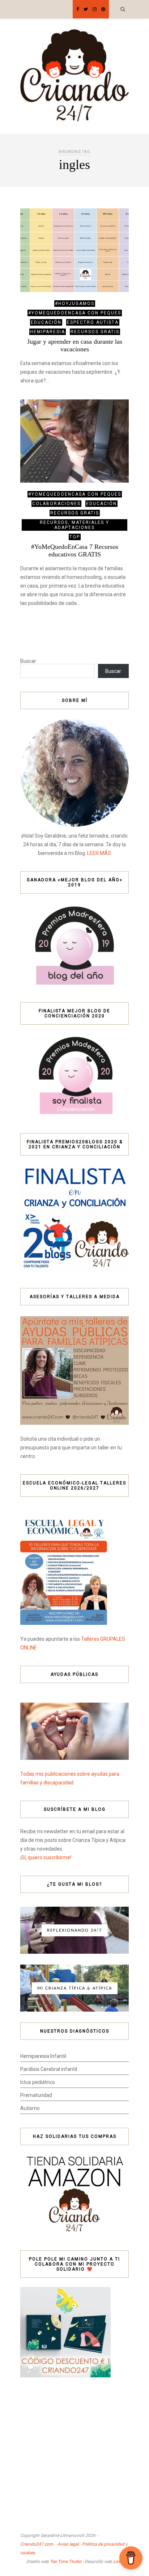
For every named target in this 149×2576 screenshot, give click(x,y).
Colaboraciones (56, 504)
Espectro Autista (93, 322)
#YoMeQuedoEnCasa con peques (75, 313)
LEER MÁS (99, 853)
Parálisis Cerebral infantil (49, 2069)
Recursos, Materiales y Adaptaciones (74, 525)
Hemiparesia (48, 332)
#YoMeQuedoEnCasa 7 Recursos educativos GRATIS (75, 550)
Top (75, 537)
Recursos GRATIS (95, 332)
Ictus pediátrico (38, 2082)
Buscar (28, 661)
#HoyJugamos (75, 304)
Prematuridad (36, 2095)
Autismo (30, 2108)
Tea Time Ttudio (66, 2562)
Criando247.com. (37, 2544)
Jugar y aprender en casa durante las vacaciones (75, 345)
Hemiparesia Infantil (43, 2056)
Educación (46, 322)
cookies (28, 2553)
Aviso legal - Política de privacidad (91, 2544)
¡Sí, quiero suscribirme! (46, 1857)
